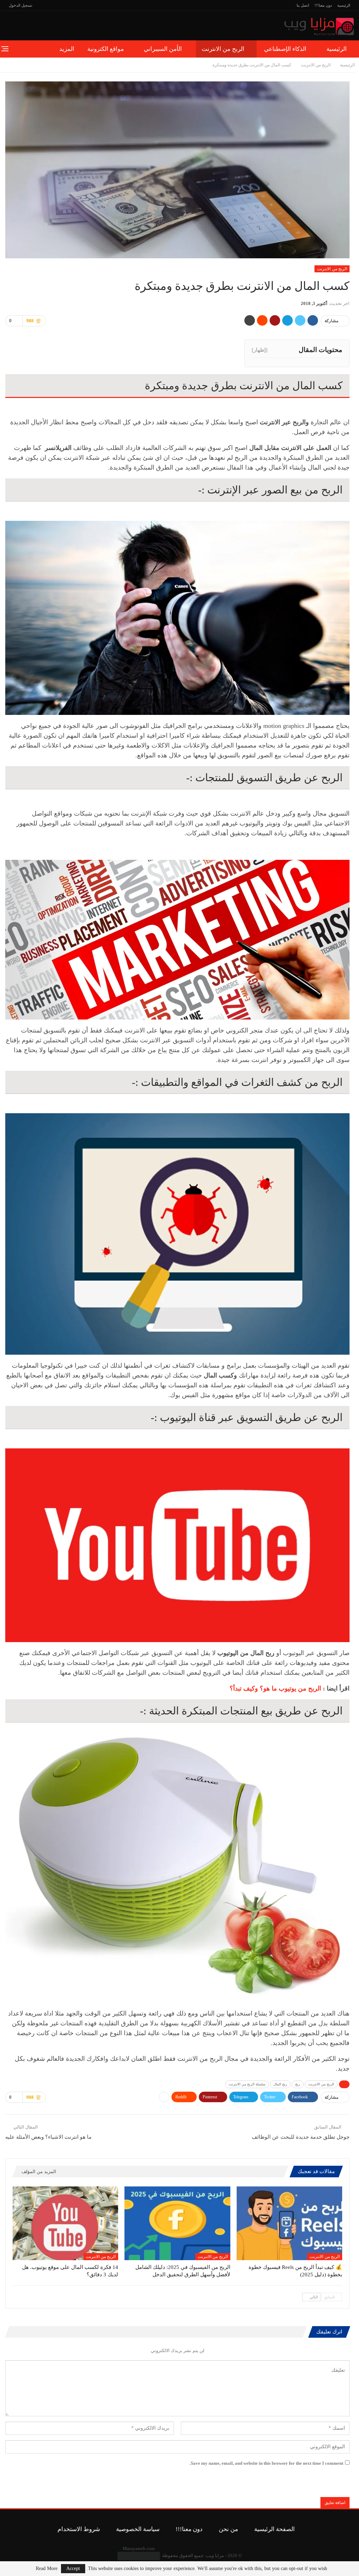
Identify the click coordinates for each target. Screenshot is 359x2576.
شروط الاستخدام (79, 2529)
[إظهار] (260, 350)
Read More (47, 2569)
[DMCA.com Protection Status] (139, 2555)
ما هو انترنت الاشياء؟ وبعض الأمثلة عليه (48, 2137)
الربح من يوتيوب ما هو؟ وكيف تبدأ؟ (275, 1688)
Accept (73, 2568)
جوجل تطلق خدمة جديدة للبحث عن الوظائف (301, 2137)
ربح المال (280, 2084)
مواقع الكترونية (106, 49)
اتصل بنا (303, 5)
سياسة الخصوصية (138, 2529)
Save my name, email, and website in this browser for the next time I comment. (266, 2463)
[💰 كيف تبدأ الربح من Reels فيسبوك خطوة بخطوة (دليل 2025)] (289, 2223)
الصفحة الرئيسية (275, 2529)
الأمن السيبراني (163, 49)
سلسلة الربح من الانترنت (247, 2084)
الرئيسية (344, 5)
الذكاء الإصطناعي (285, 49)
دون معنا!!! (323, 5)
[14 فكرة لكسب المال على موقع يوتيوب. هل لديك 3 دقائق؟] (65, 2223)
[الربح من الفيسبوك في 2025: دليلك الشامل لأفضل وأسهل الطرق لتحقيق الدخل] (177, 2223)
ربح (298, 2084)
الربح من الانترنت (223, 49)
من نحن (228, 2529)
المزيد (67, 49)
